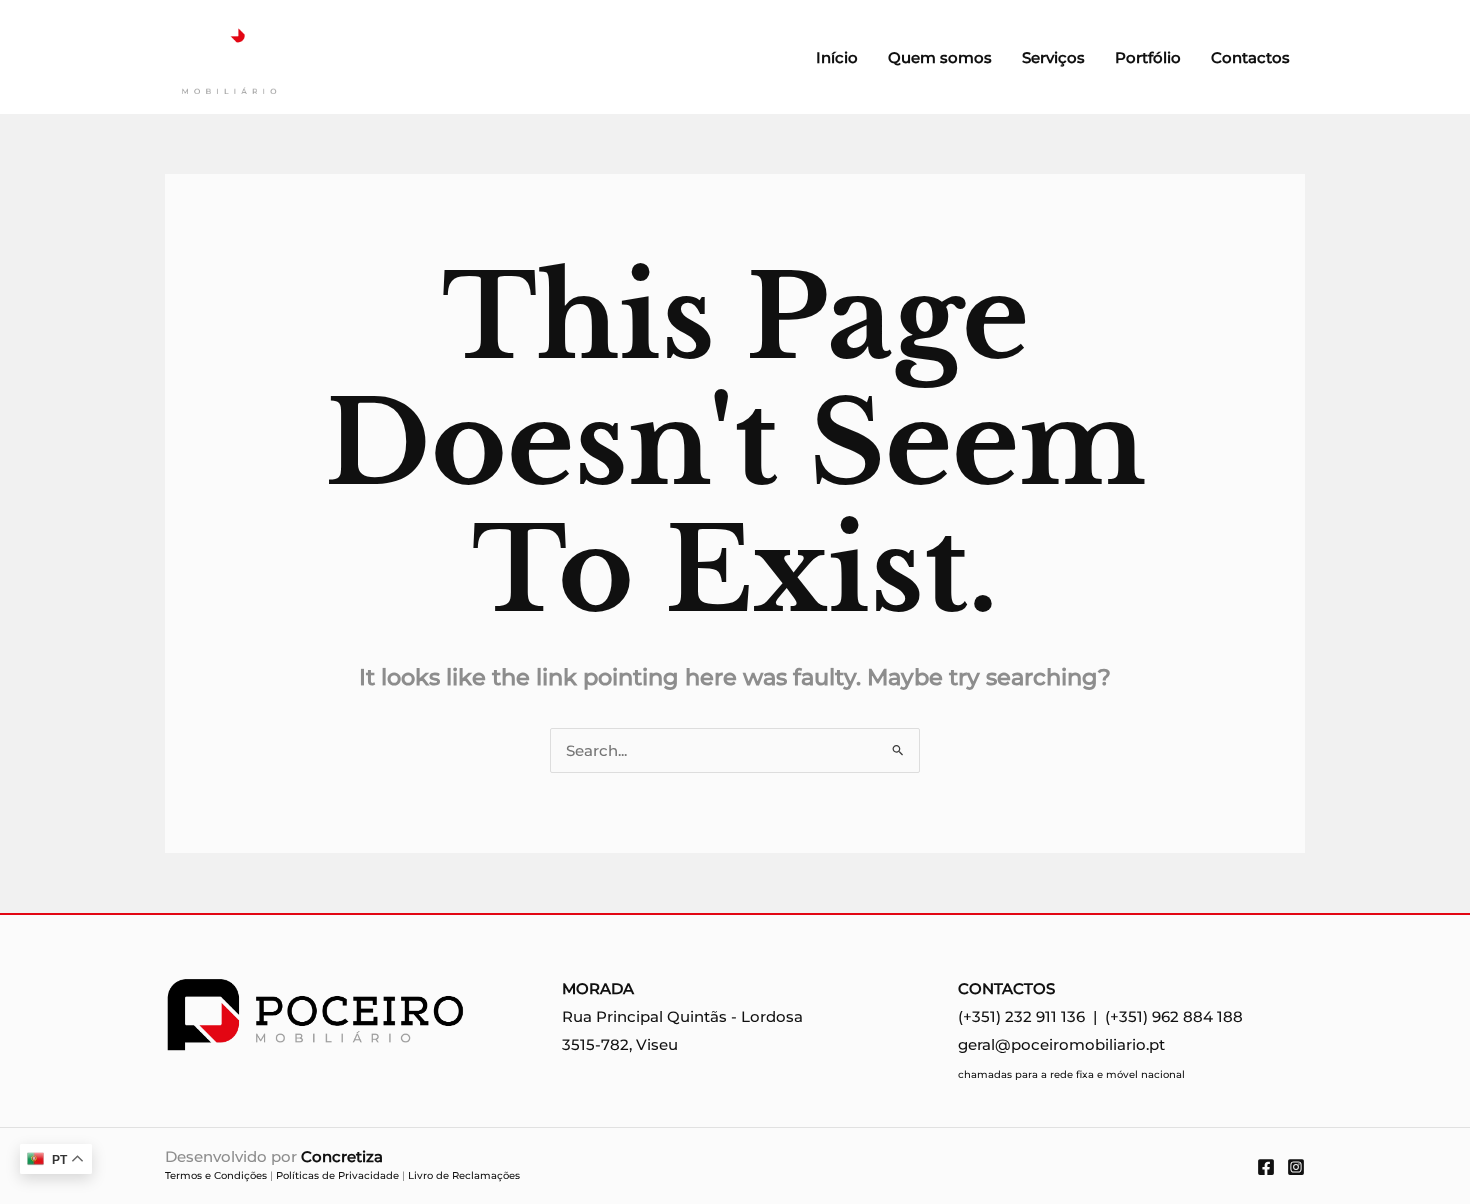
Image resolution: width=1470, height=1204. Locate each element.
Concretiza (342, 1156)
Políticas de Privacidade (337, 1175)
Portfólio (1148, 57)
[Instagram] (1296, 1167)
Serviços (1053, 57)
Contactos (1250, 57)
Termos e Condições (216, 1175)
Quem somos (940, 57)
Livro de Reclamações (464, 1175)
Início (837, 57)
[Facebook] (1266, 1167)
